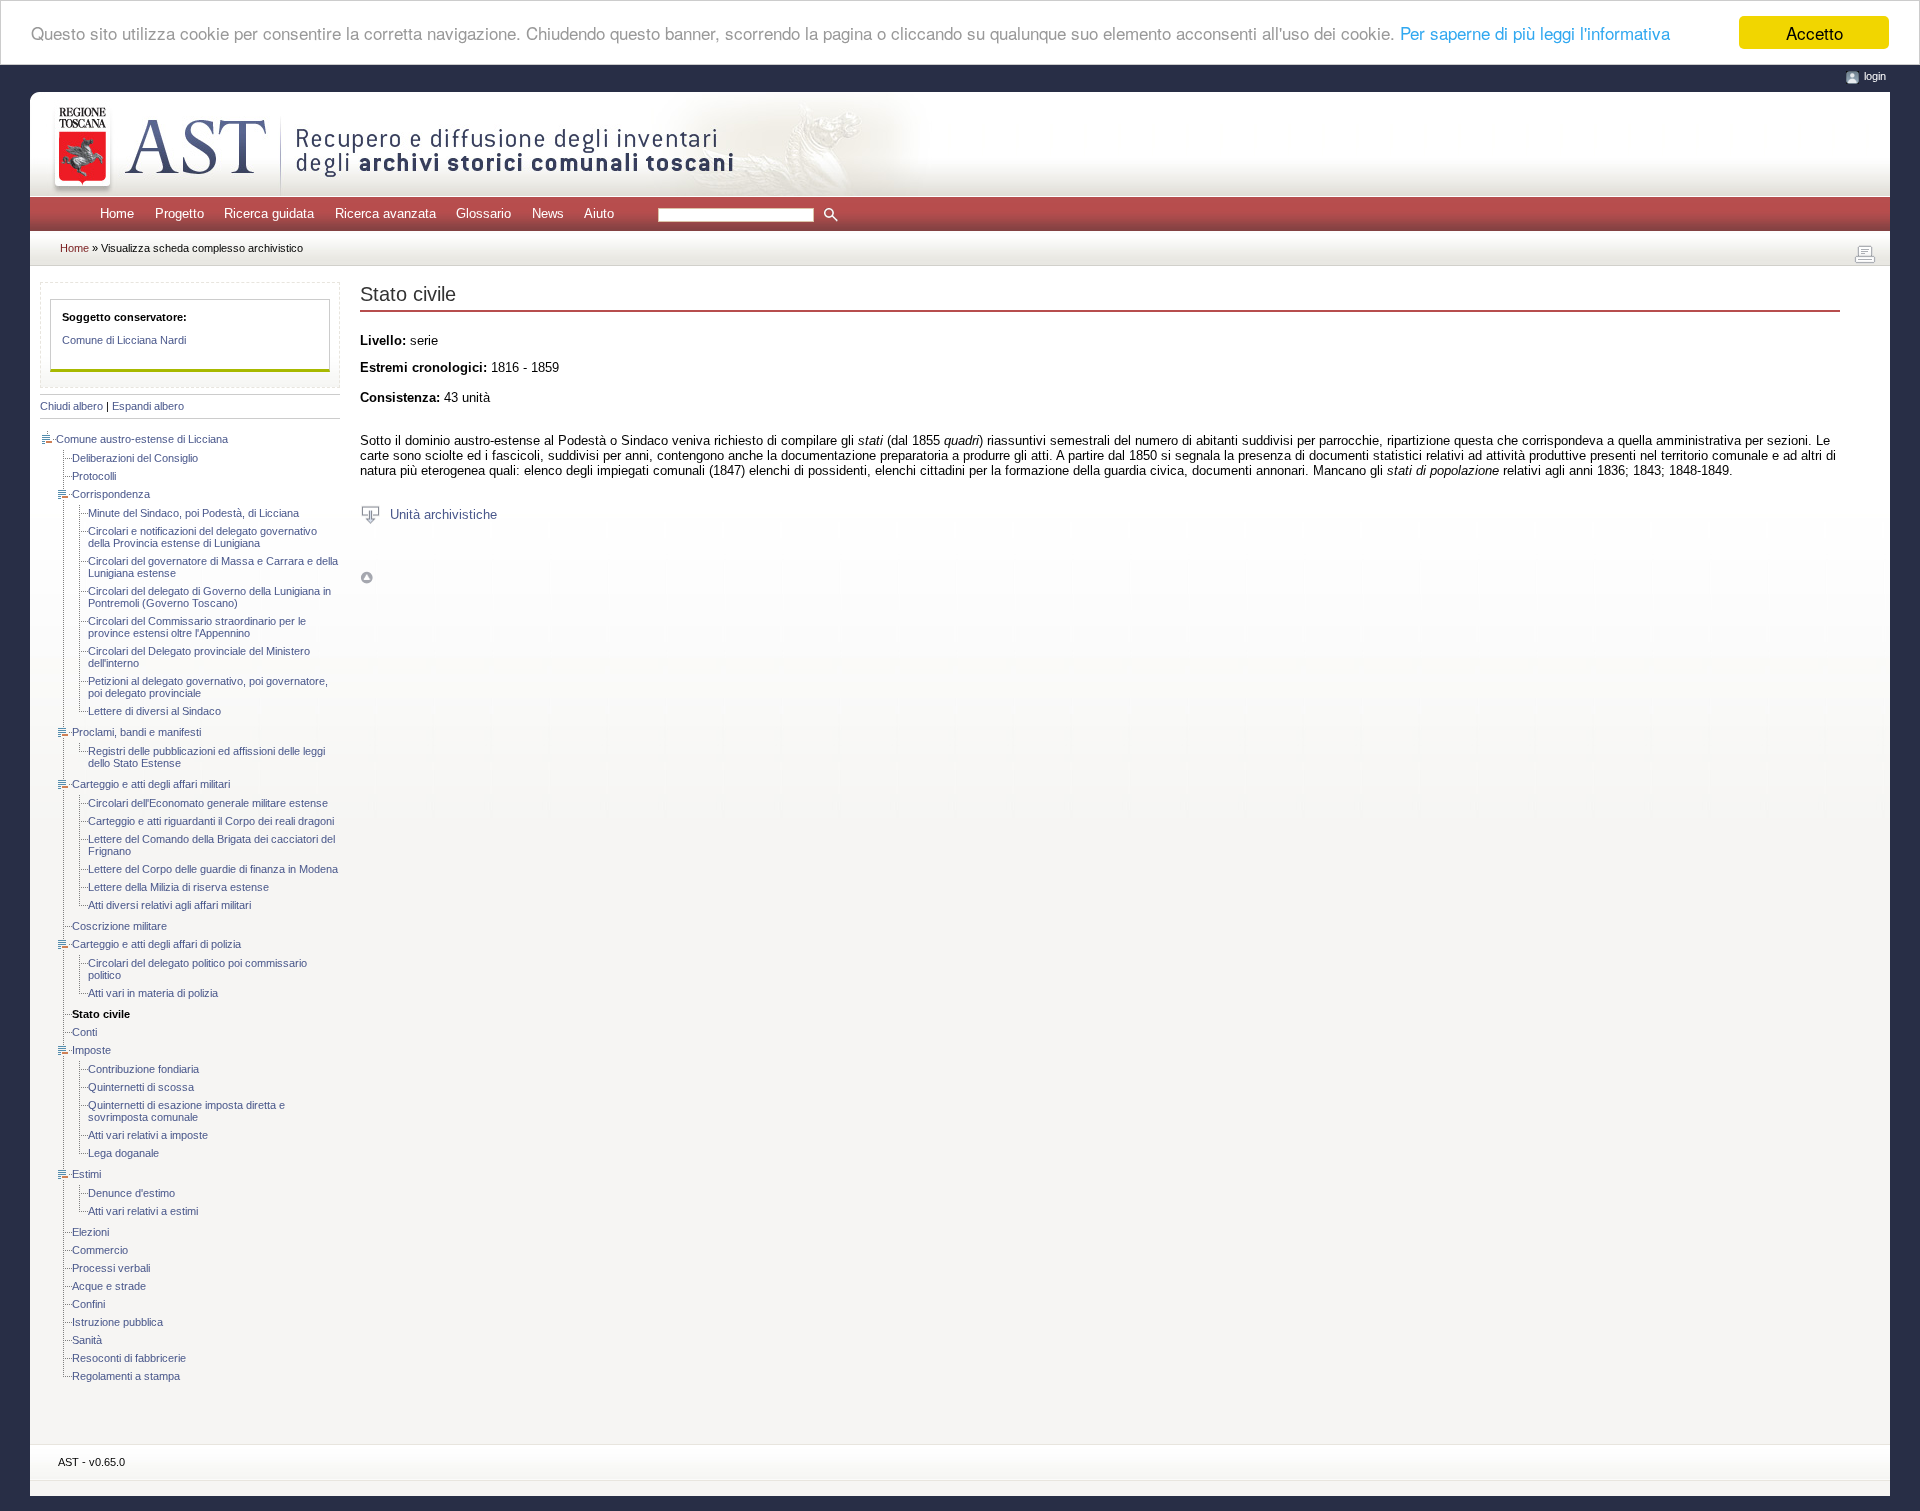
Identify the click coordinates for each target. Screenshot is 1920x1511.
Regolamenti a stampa (126, 1376)
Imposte (91, 1050)
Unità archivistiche (443, 513)
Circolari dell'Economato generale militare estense (208, 803)
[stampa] (1865, 255)
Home (117, 213)
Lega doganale (123, 1153)
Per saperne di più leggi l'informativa (1535, 33)
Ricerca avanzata (385, 213)
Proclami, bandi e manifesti (136, 732)
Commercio (100, 1250)
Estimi (86, 1174)
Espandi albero (148, 406)
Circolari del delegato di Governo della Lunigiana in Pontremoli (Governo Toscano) (209, 597)
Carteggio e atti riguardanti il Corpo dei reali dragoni (211, 821)
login (1875, 76)
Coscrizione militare (119, 926)
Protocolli (94, 476)
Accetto (1814, 32)
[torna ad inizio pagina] (366, 576)
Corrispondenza (111, 494)
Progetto (179, 213)
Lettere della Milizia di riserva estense (178, 887)
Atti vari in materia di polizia (153, 993)
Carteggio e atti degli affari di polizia (156, 944)
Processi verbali (111, 1268)
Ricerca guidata (269, 213)
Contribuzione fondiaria (143, 1069)
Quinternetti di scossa (141, 1087)
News (548, 213)
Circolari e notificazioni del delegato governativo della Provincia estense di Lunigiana (202, 537)
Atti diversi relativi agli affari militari (169, 905)
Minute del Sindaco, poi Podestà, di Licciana (193, 513)
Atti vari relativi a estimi (143, 1211)
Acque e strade (109, 1286)
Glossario (483, 213)
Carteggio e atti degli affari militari (151, 784)
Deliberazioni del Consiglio (135, 458)
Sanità (87, 1340)
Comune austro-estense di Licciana (142, 439)
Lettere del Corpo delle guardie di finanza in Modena (213, 869)
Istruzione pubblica (117, 1322)
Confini (88, 1304)
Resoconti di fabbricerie (129, 1358)
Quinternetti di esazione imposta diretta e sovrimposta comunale (186, 1111)
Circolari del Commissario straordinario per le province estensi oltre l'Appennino (197, 627)
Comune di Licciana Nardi (124, 340)
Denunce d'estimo (131, 1193)
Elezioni (90, 1232)
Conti (84, 1032)
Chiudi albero (71, 406)
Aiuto (599, 213)
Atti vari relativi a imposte (148, 1135)
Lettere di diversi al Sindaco (154, 711)
